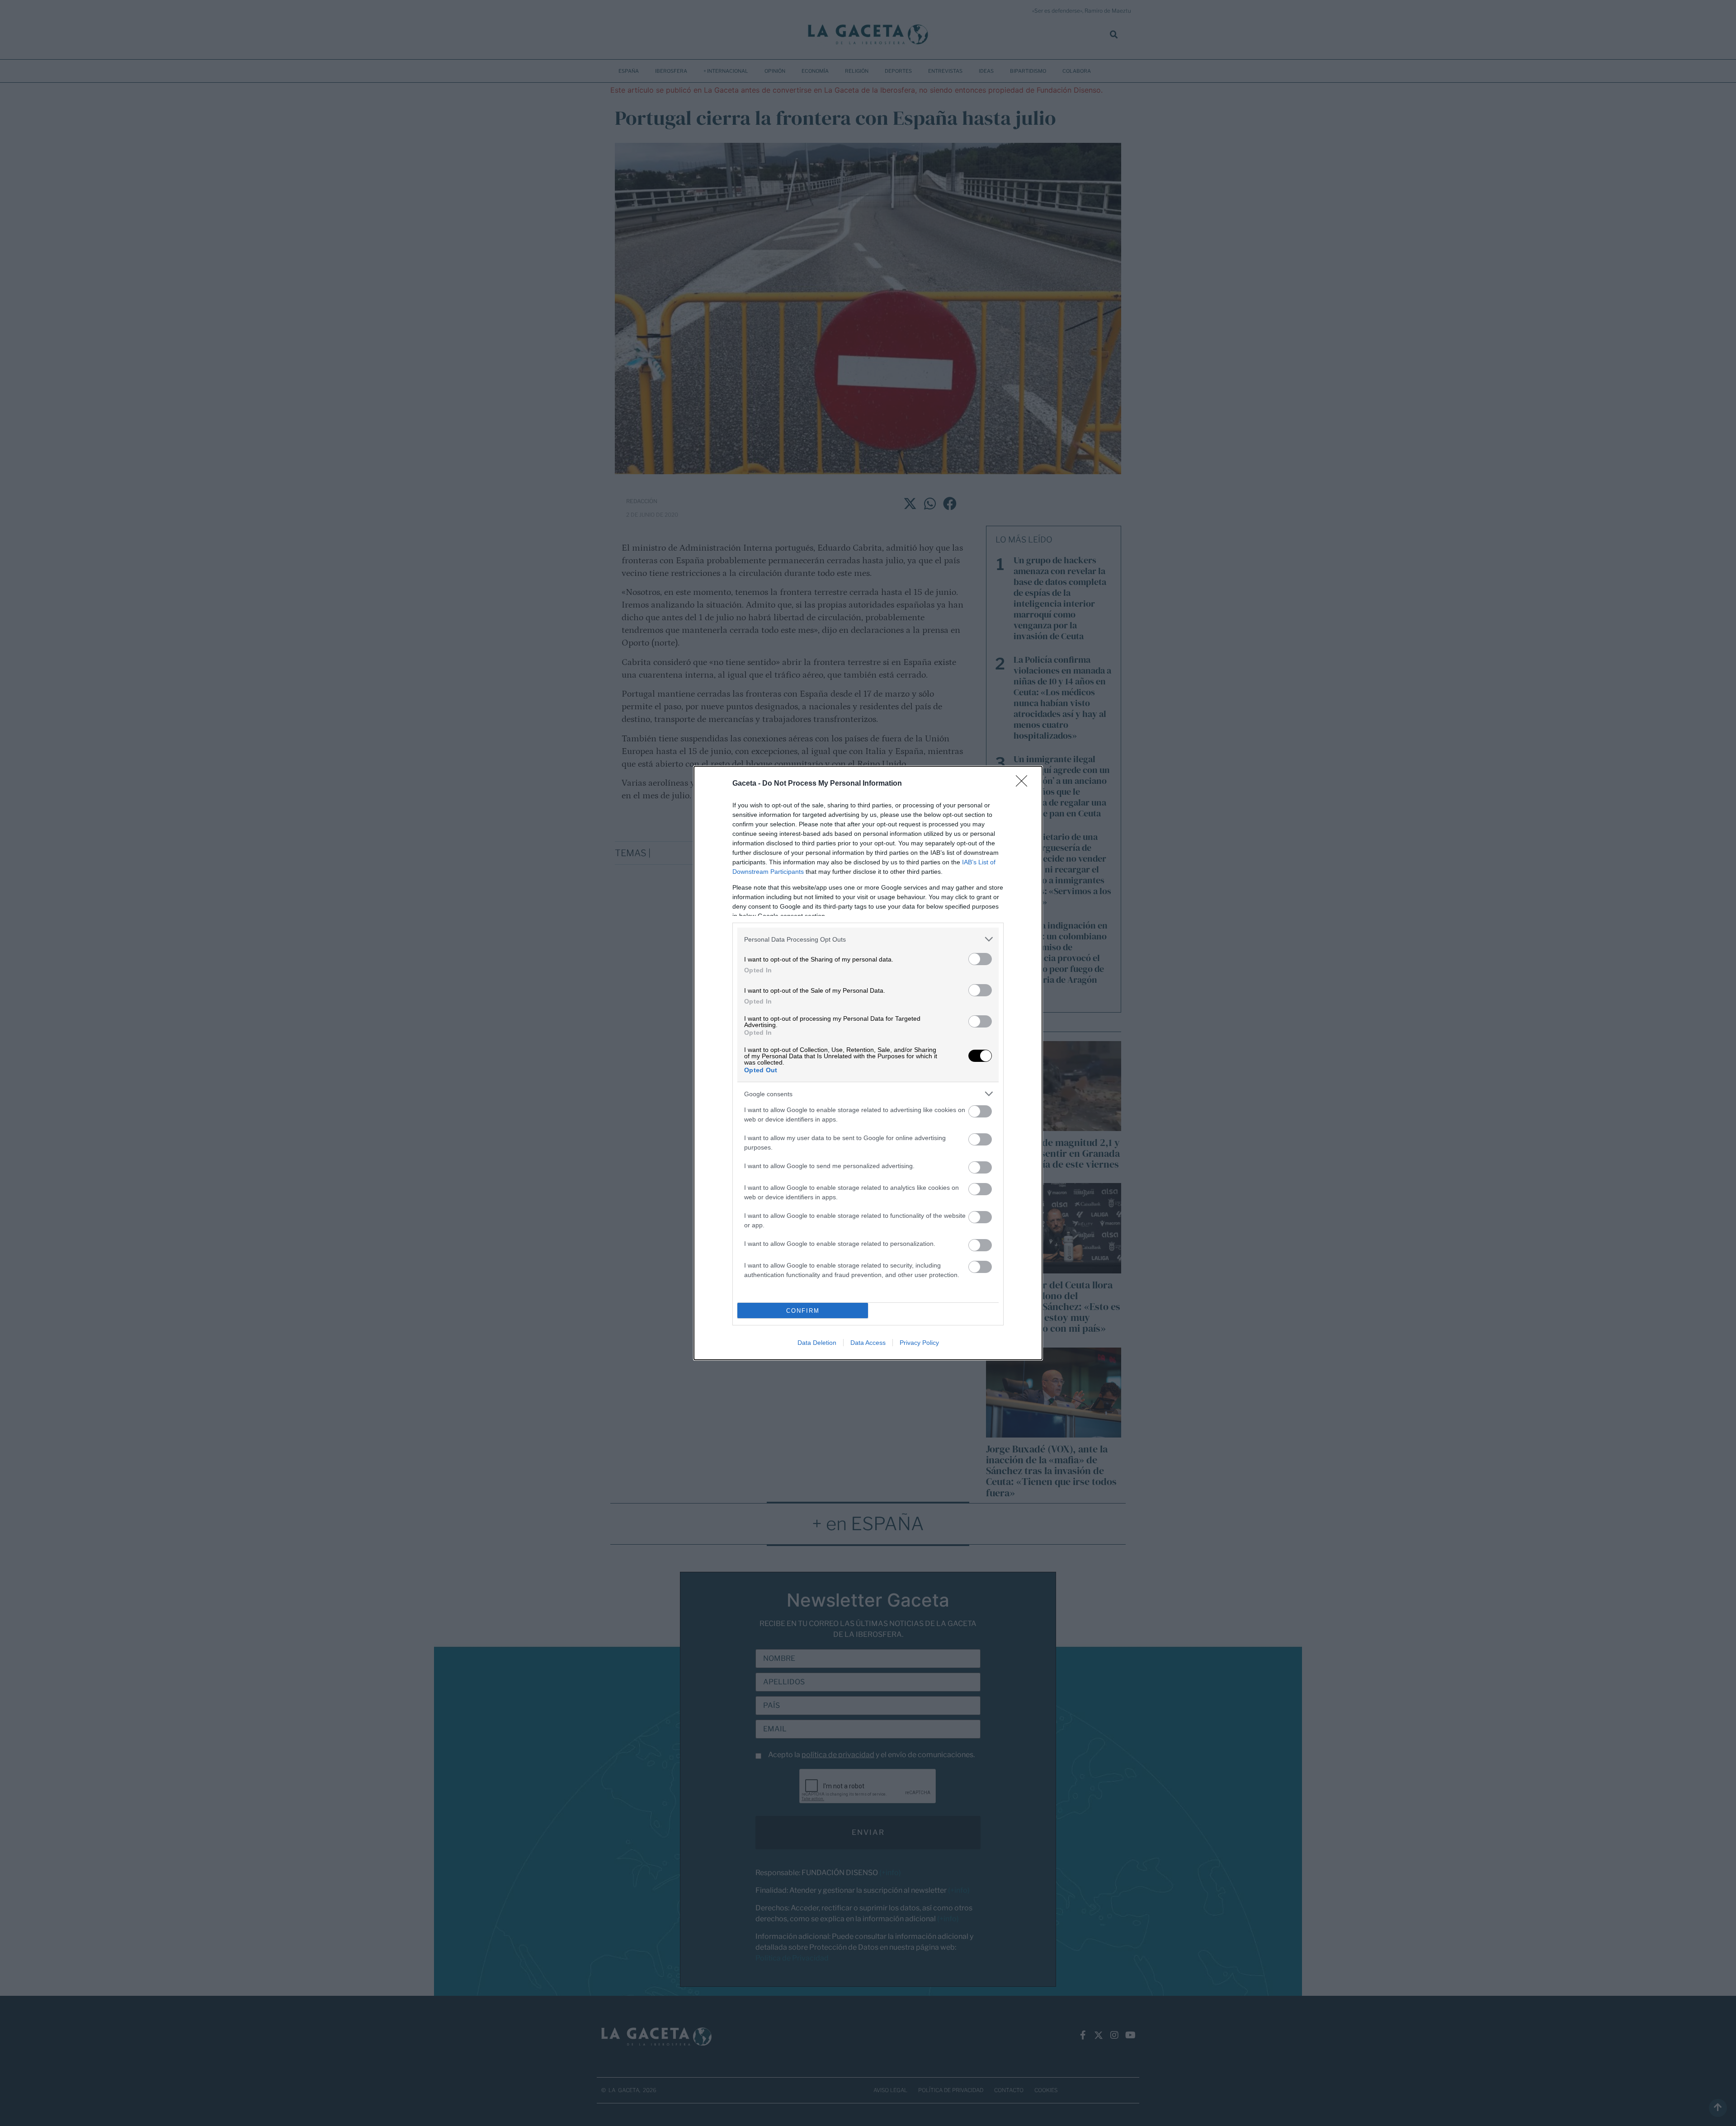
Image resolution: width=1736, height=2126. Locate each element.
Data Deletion (817, 1343)
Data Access (868, 1343)
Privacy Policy (919, 1343)
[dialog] (868, 1063)
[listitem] (868, 939)
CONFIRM (803, 1311)
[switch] (980, 959)
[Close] (1024, 784)
